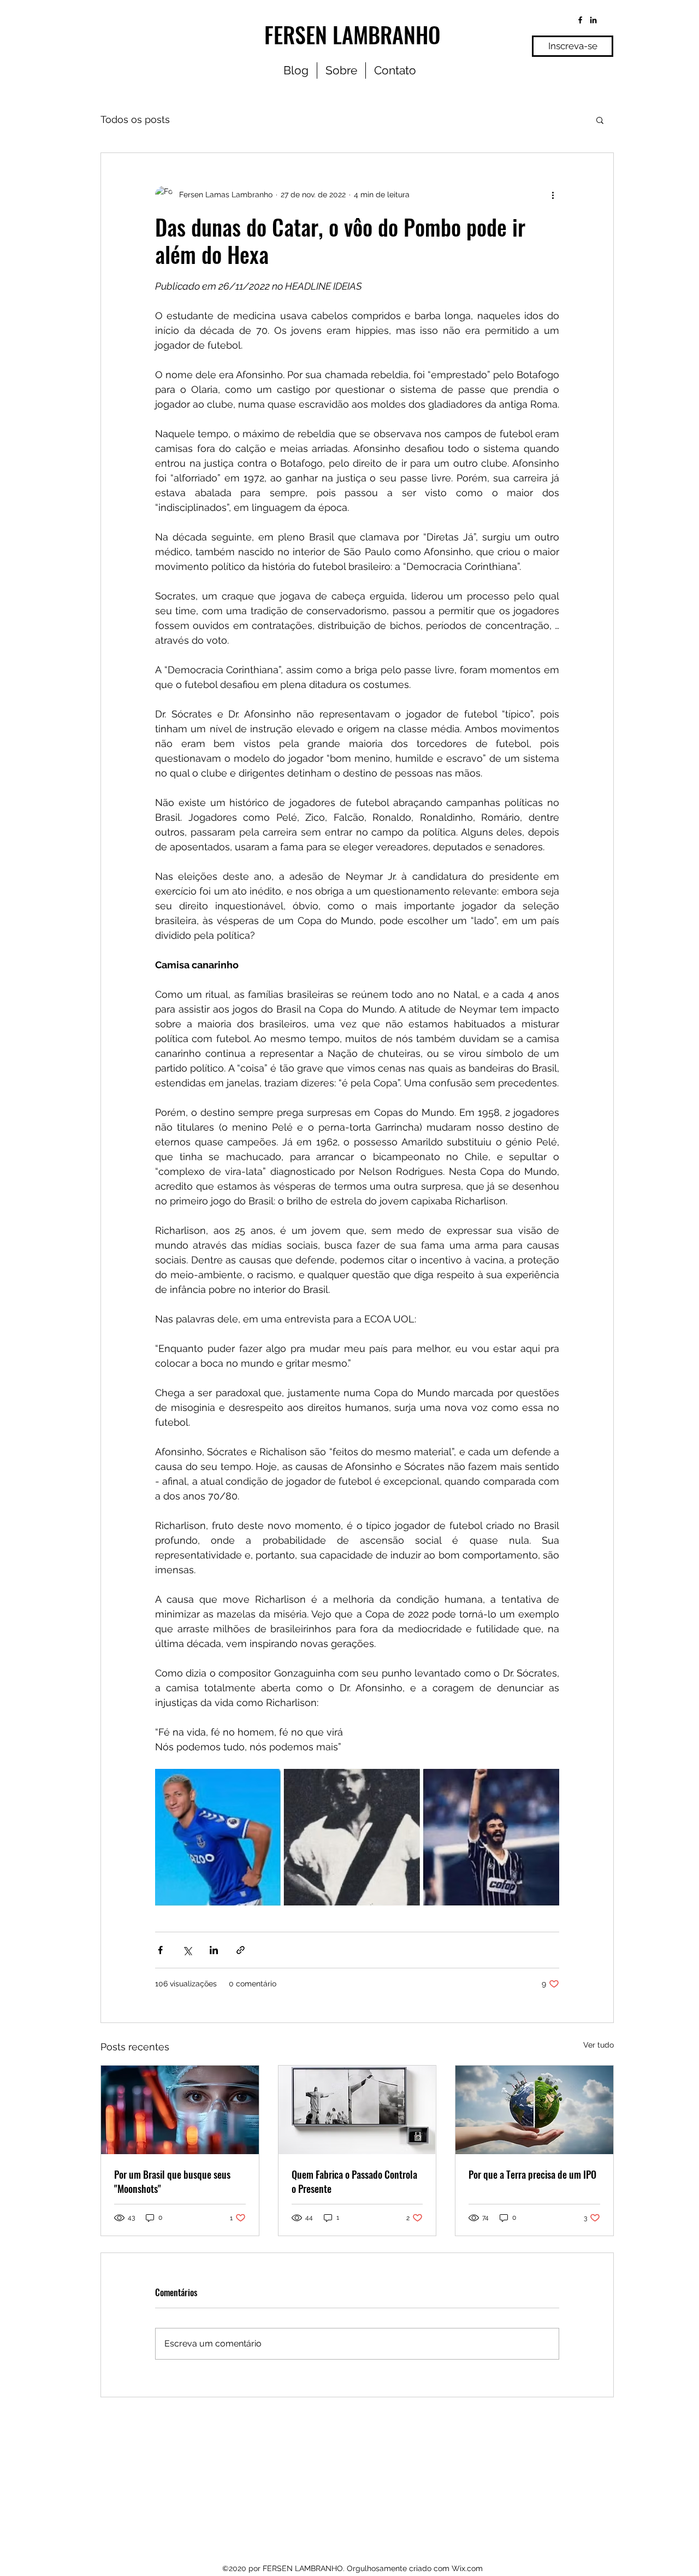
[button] (600, 120)
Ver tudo (599, 2045)
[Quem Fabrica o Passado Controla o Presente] (357, 2110)
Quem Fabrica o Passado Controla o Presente (354, 2181)
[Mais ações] (553, 195)
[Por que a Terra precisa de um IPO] (534, 2110)
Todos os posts (135, 119)
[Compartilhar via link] (241, 1950)
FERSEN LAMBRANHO (353, 34)
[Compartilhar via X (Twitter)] (187, 1950)
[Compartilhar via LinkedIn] (214, 1950)
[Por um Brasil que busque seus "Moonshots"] (180, 2110)
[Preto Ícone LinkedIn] (593, 20)
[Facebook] (580, 20)
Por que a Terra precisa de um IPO (532, 2174)
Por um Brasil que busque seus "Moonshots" (172, 2181)
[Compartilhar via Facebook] (160, 1950)
